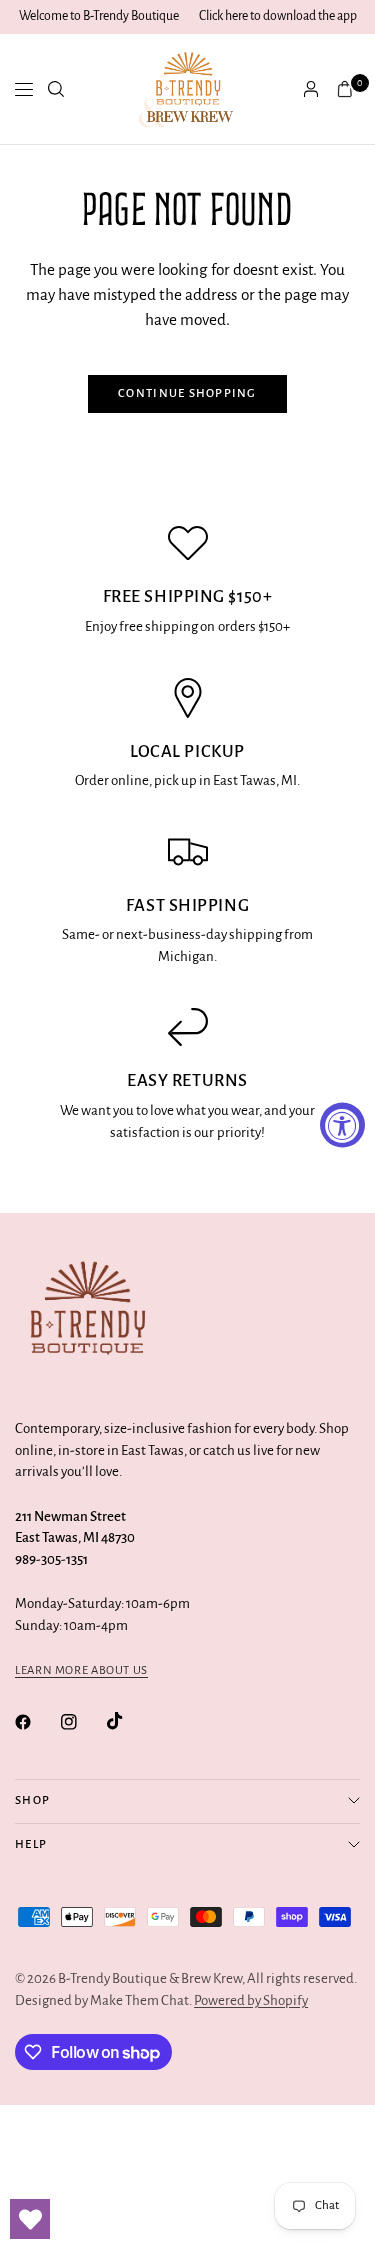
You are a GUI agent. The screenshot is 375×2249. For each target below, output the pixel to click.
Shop (32, 1800)
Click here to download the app (278, 16)
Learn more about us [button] (81, 1670)
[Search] (56, 89)
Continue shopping (187, 393)
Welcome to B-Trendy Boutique (99, 16)
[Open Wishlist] (30, 2219)
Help (31, 1844)
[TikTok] (129, 1721)
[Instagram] (83, 1722)
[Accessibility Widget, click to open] (342, 1124)
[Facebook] (37, 1722)
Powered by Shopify (251, 2000)
